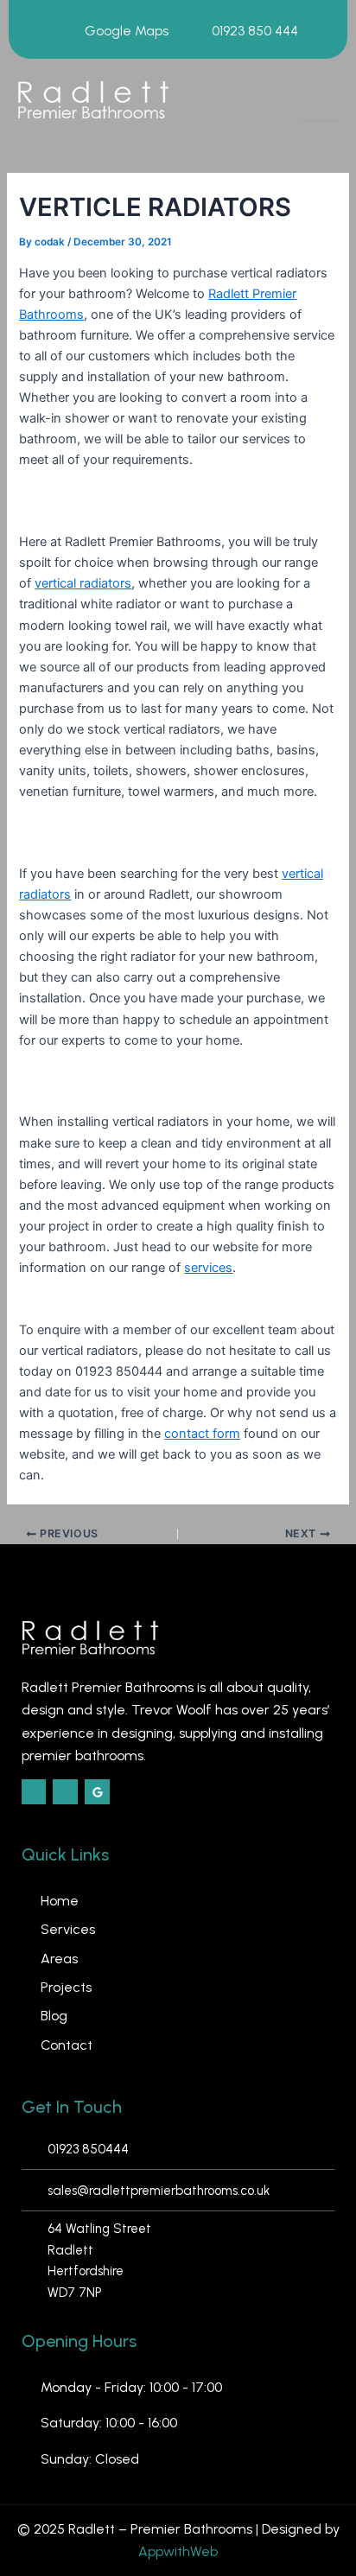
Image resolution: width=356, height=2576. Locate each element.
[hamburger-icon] (319, 100)
